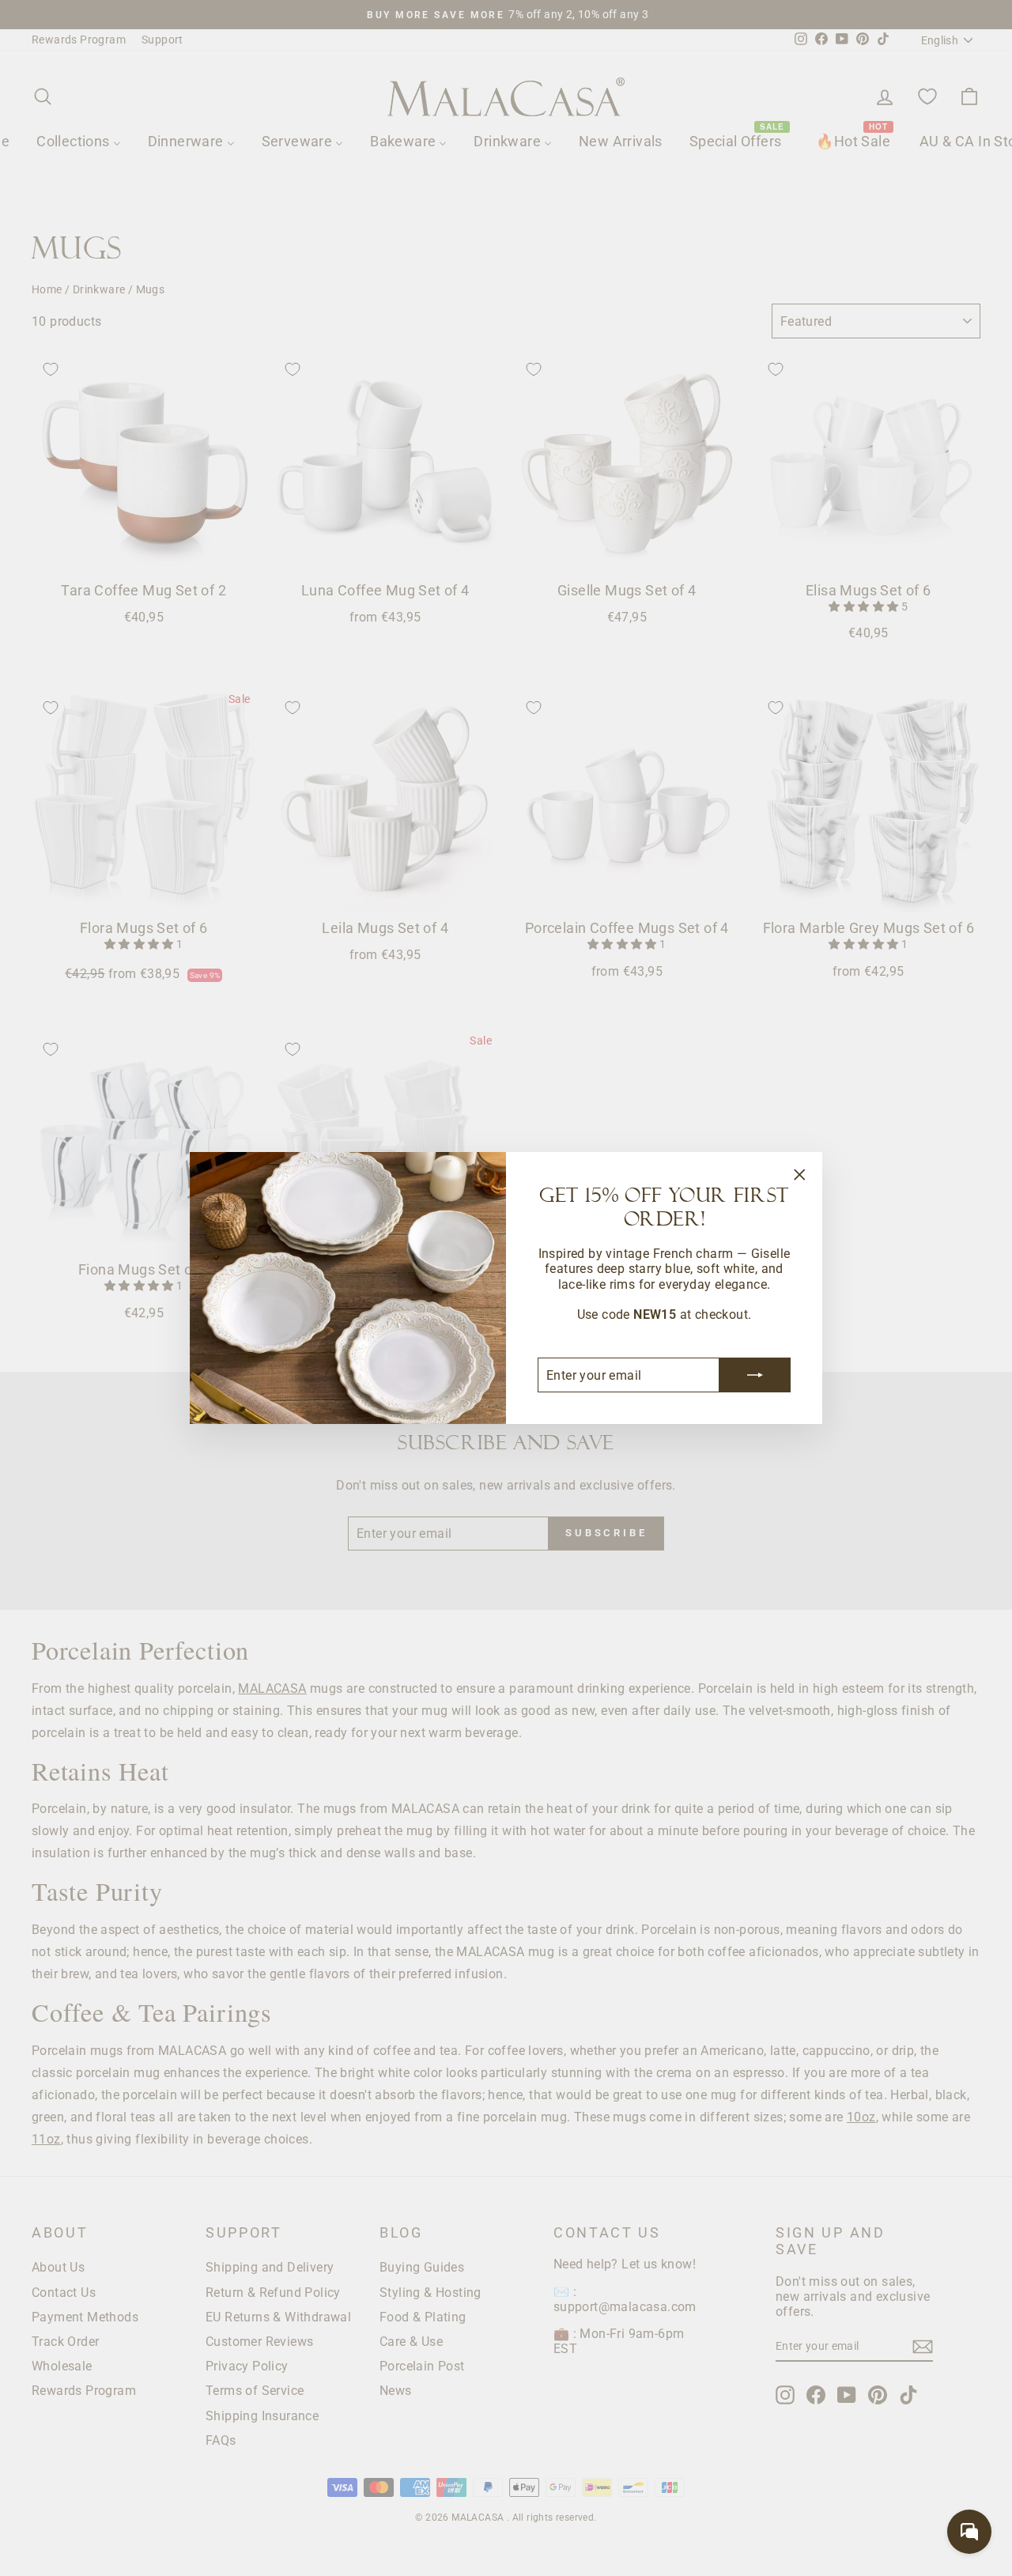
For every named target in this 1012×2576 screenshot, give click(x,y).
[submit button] (755, 1375)
